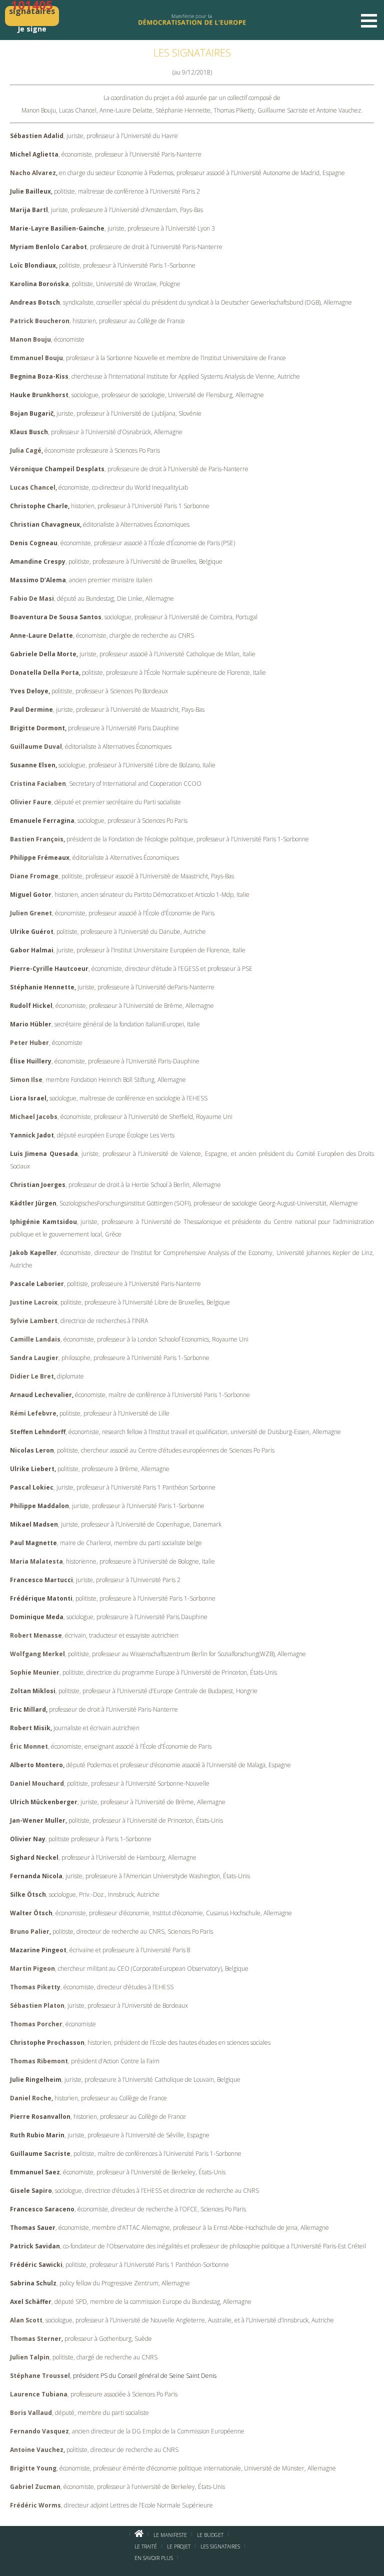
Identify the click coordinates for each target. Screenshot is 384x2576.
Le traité (146, 2546)
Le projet (179, 2546)
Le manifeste (170, 2535)
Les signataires (220, 2546)
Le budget (210, 2535)
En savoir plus (154, 2558)
